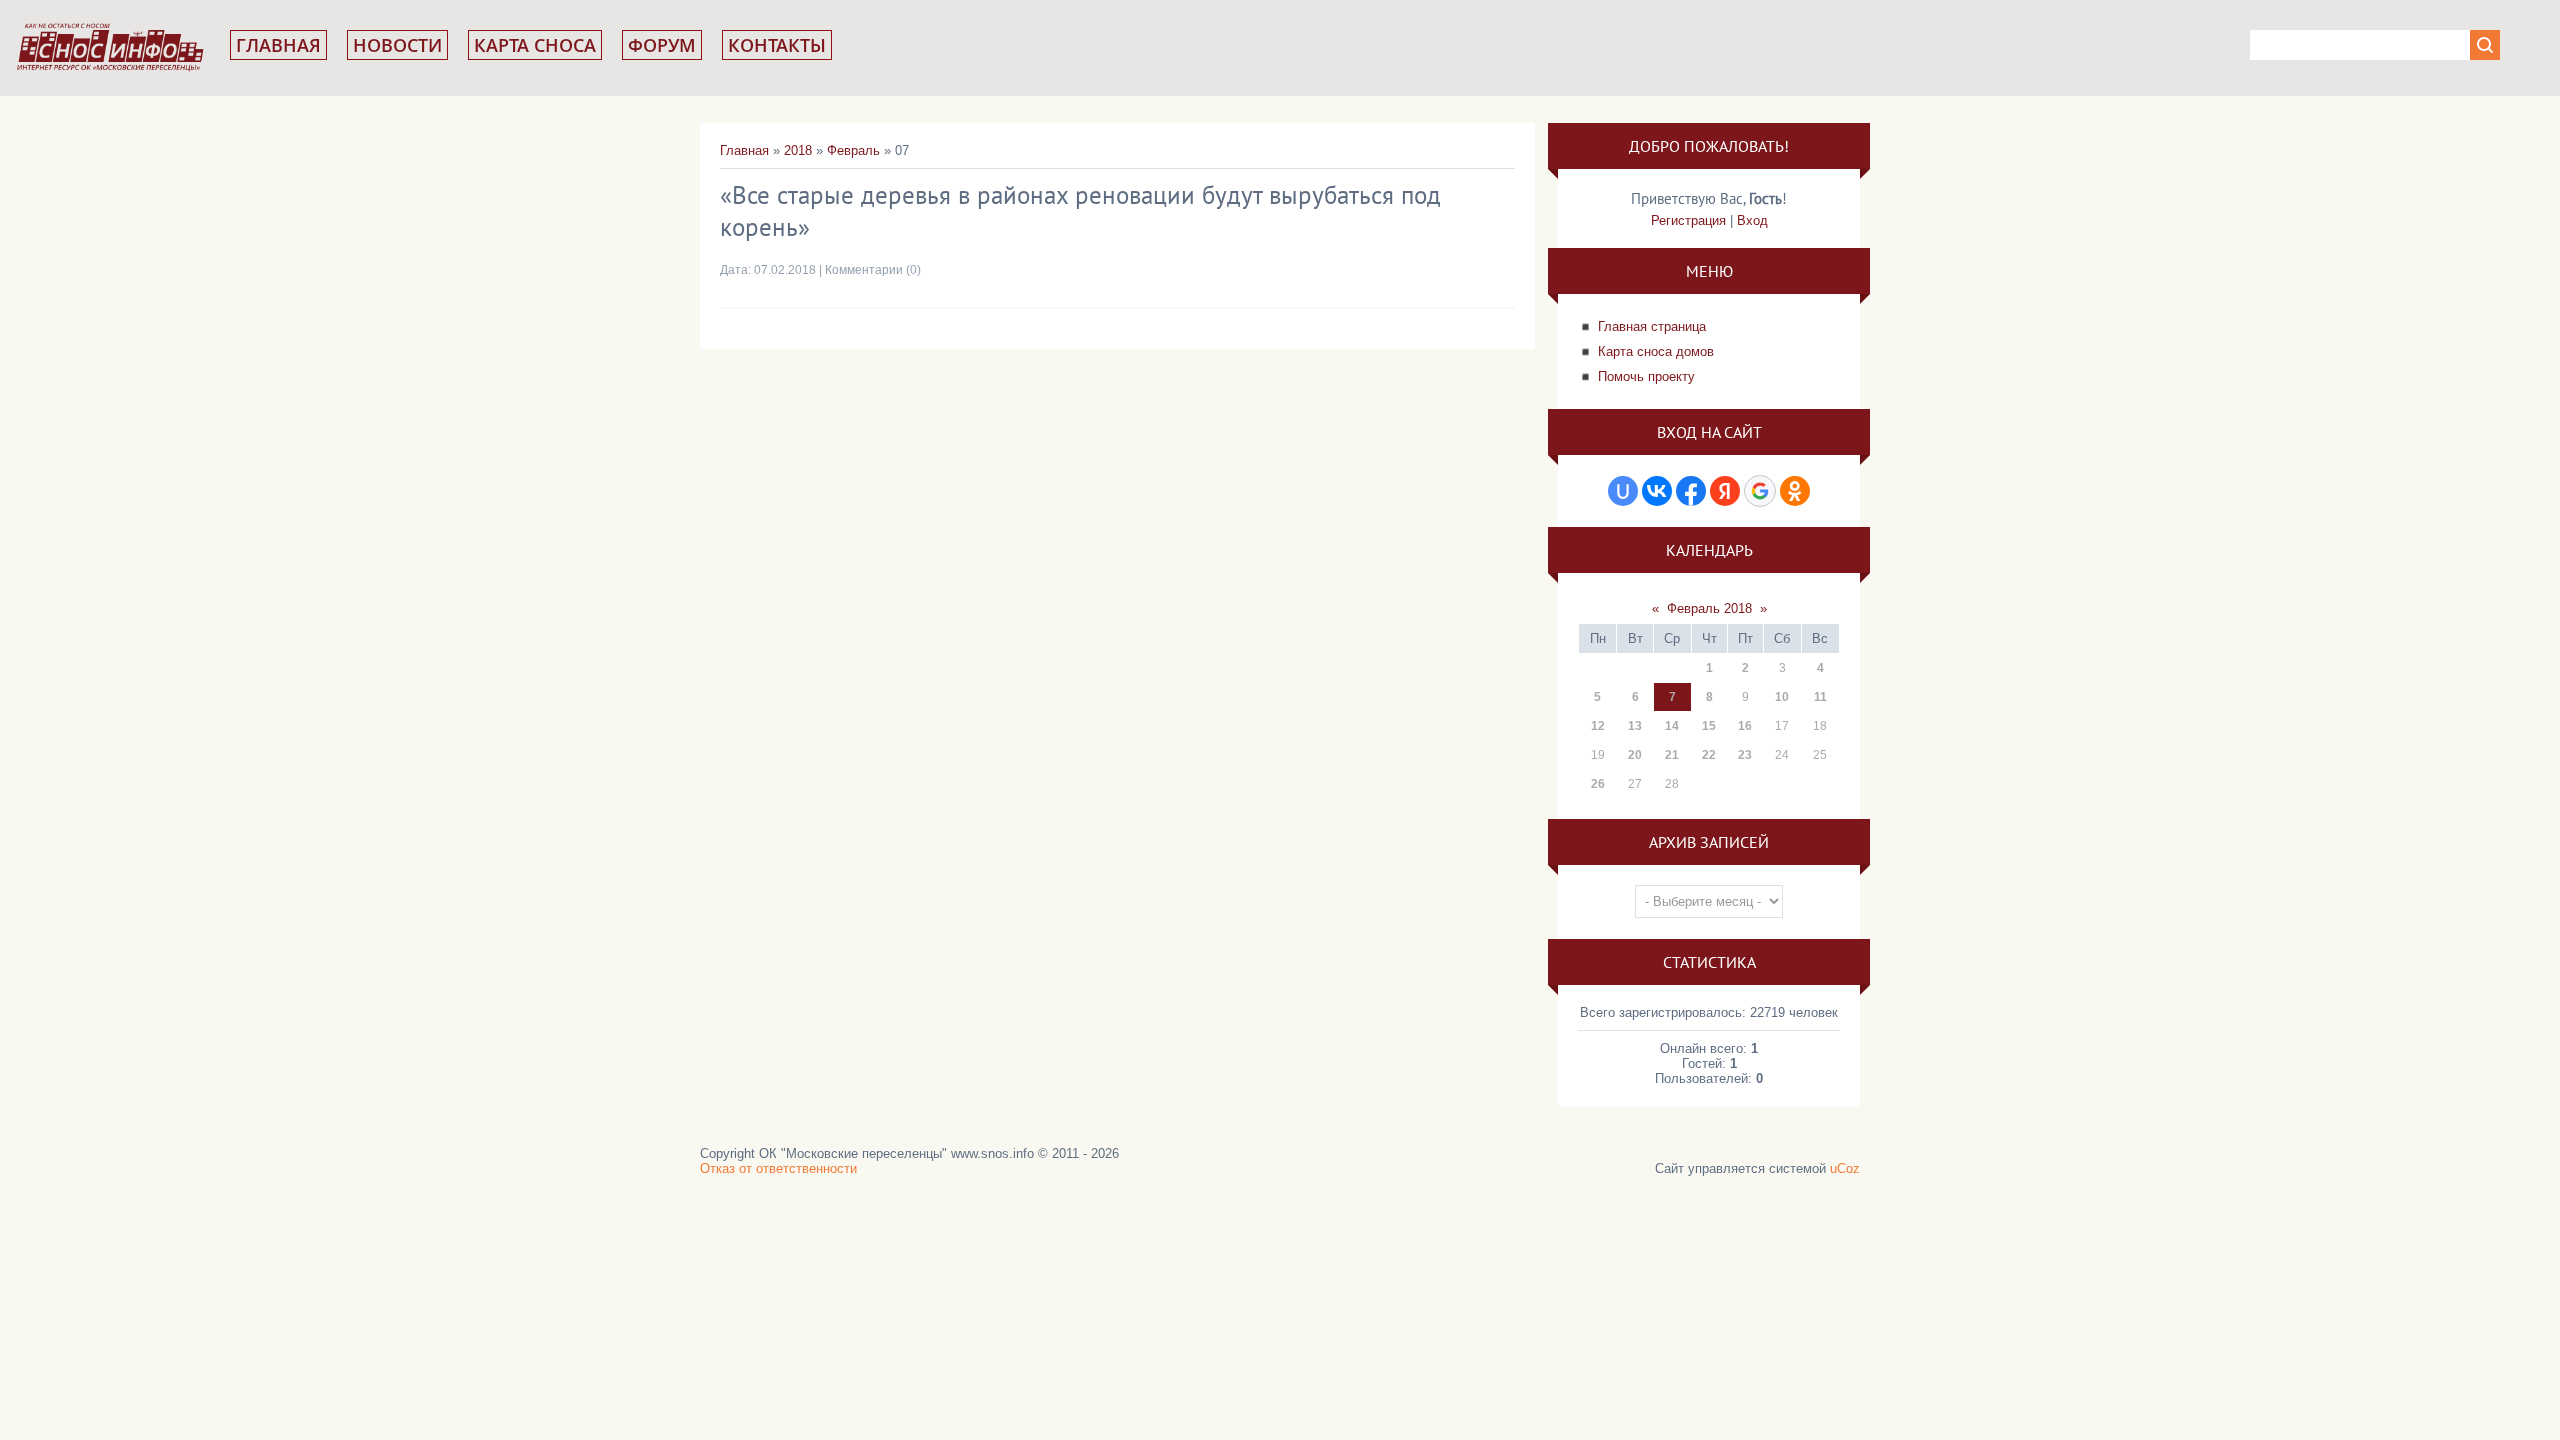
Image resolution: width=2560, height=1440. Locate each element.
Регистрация (1688, 220)
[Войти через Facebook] (1691, 491)
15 (1709, 726)
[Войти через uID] (1623, 491)
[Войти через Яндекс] (1725, 491)
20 (1635, 755)
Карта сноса (535, 45)
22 (1709, 755)
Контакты (777, 45)
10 (1782, 697)
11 (1820, 697)
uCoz (1845, 1168)
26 (1598, 784)
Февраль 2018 (1709, 608)
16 (1745, 726)
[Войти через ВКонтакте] (1657, 491)
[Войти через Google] (1760, 491)
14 (1672, 726)
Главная (278, 45)
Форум (662, 45)
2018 (798, 150)
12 (1598, 726)
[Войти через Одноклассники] (1795, 491)
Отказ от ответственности (778, 1168)
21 (1672, 755)
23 (1745, 755)
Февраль (853, 150)
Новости (397, 45)
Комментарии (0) (873, 270)
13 (1635, 726)
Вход (1752, 220)
